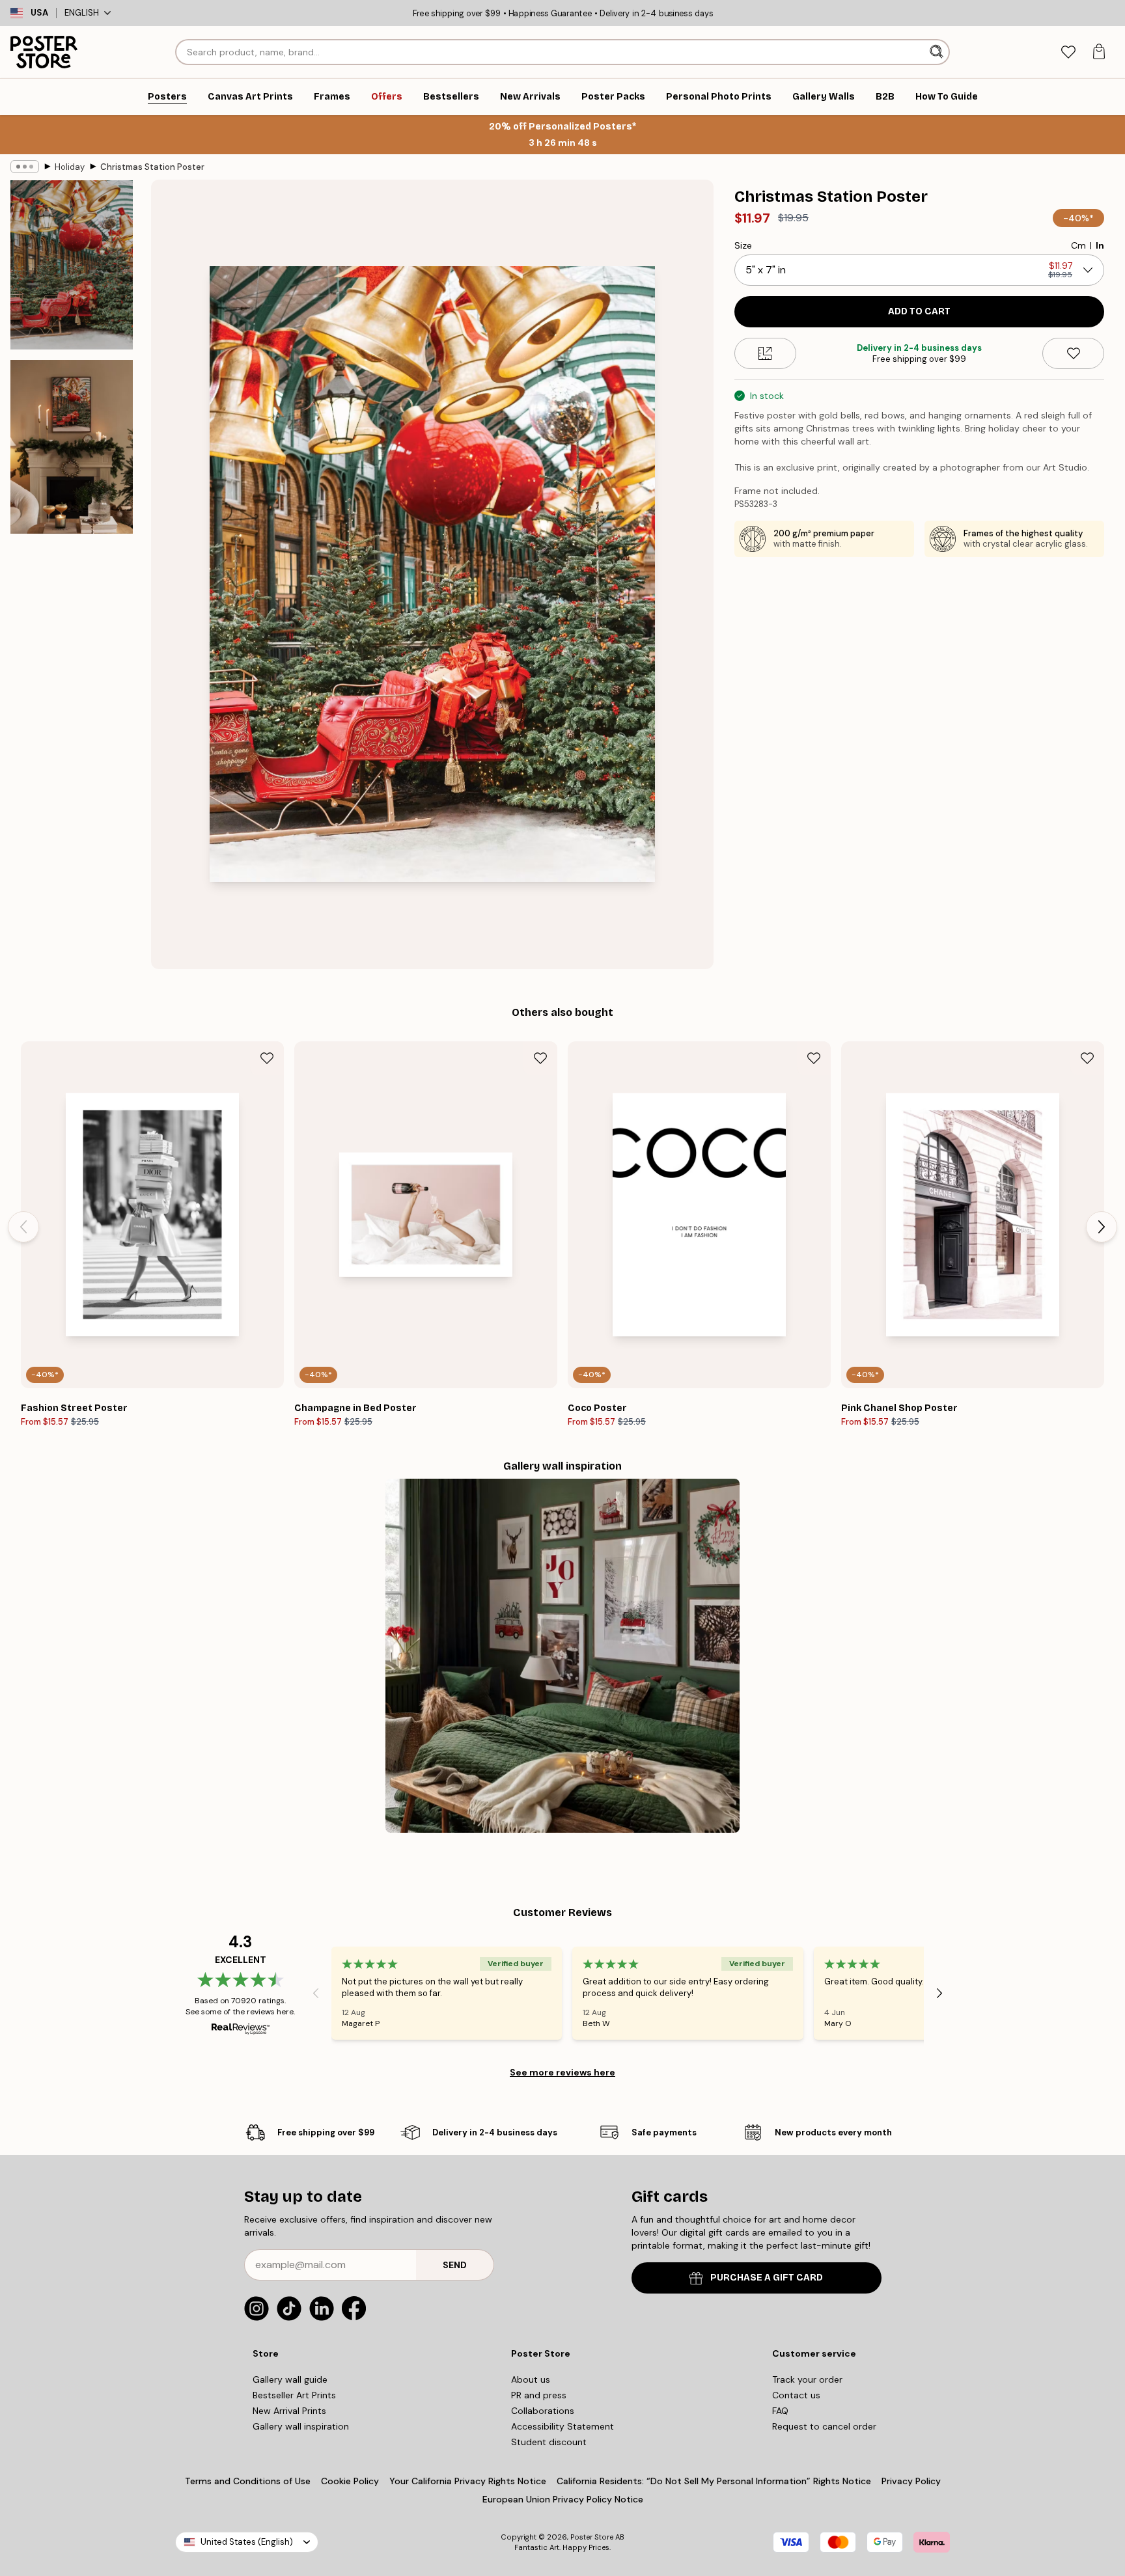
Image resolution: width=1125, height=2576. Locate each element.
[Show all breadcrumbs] (25, 167)
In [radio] (1100, 245)
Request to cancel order (824, 2426)
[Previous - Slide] (23, 1227)
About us (531, 2379)
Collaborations (543, 2411)
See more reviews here (562, 2072)
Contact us (796, 2395)
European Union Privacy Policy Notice (563, 2499)
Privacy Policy (911, 2481)
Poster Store (592, 2537)
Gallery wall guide (290, 2379)
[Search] (938, 52)
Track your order (807, 2379)
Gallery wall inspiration (301, 2426)
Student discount (549, 2442)
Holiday (70, 167)
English (82, 13)
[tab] (1068, 52)
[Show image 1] (72, 265)
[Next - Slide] (1102, 1227)
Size (743, 245)
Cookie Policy (350, 2481)
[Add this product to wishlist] (1073, 353)
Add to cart (919, 311)
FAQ (780, 2411)
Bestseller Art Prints (294, 2395)
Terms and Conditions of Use (248, 2481)
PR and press (539, 2395)
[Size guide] (765, 353)
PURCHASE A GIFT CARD (767, 2278)
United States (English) (247, 2542)
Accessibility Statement (562, 2426)
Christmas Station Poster (152, 167)
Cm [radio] (1078, 245)
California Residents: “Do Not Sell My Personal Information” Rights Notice (714, 2481)
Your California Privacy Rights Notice (468, 2481)
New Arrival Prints (289, 2411)
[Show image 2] (72, 446)
